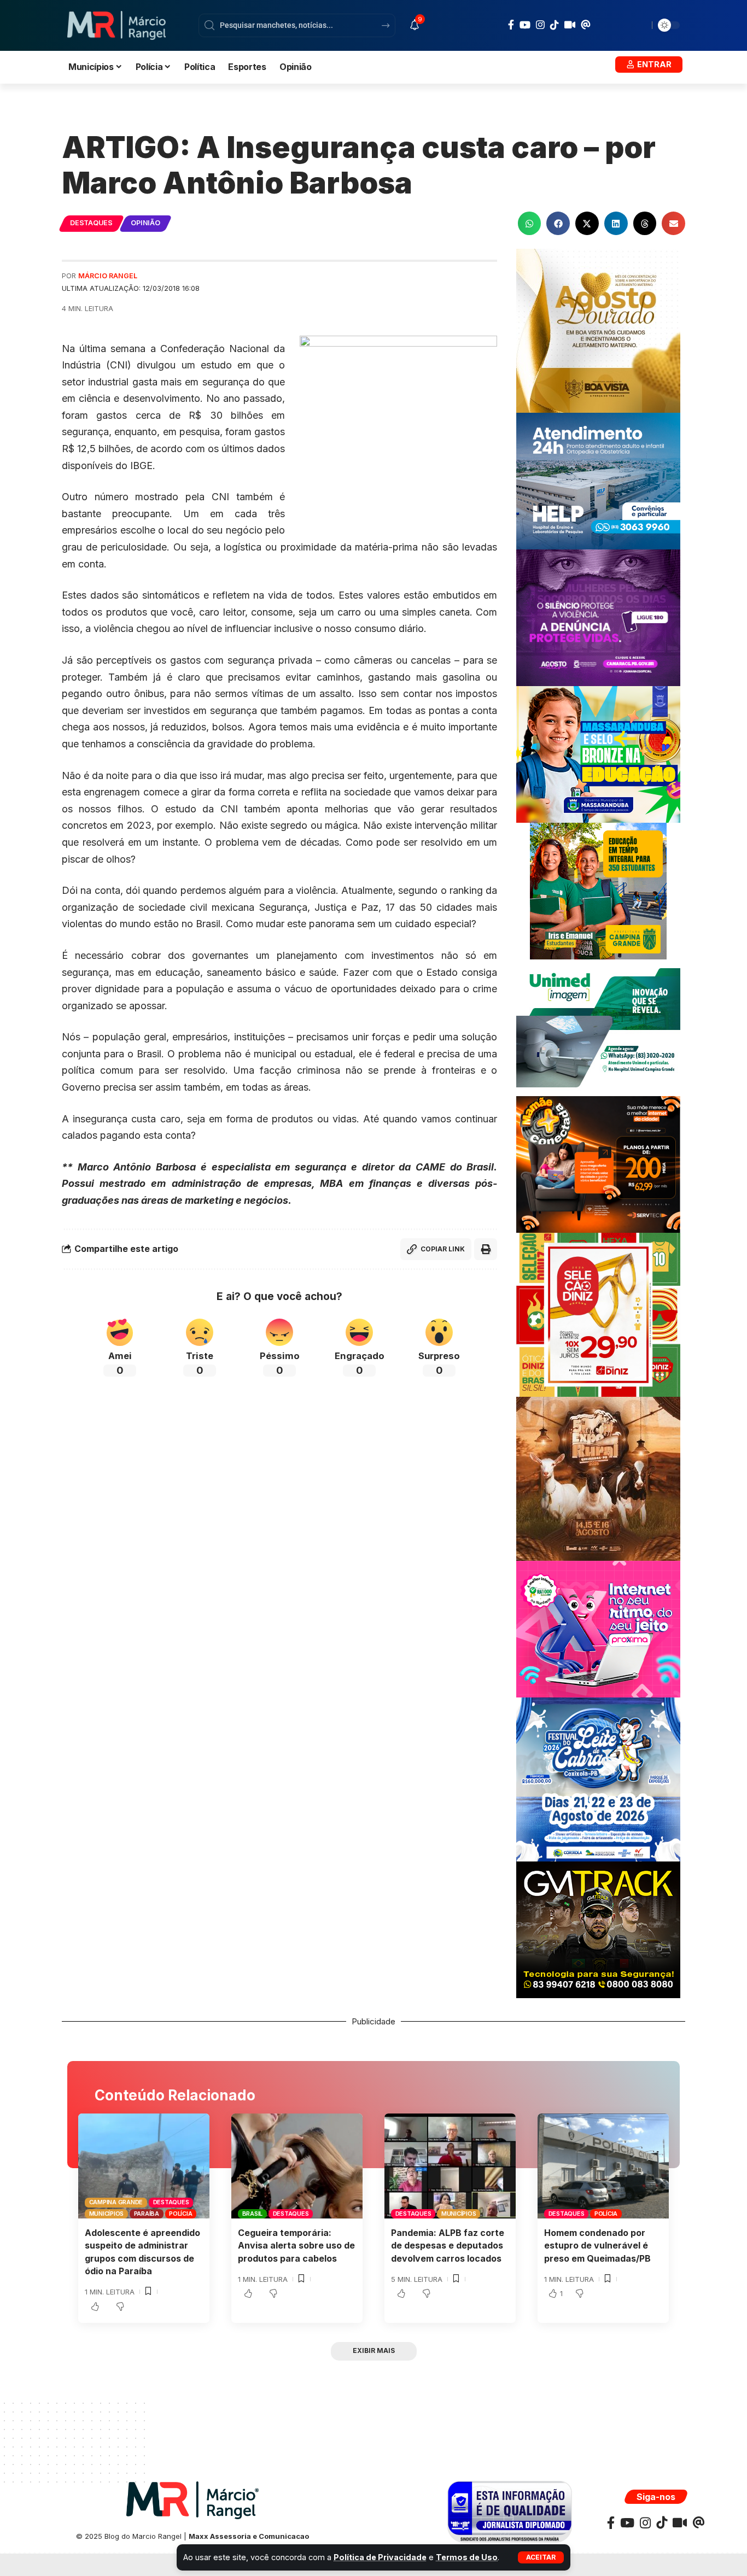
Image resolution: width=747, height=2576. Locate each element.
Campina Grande (116, 2202)
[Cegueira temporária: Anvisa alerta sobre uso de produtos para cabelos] (297, 2166)
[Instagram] (540, 25)
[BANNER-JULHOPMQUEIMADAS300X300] (598, 1478)
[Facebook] (511, 25)
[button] (541, 2557)
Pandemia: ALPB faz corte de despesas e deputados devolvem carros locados (448, 2245)
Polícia (180, 2214)
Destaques (91, 223)
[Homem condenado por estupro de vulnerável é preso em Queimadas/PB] (603, 2166)
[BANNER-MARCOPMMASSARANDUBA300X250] (598, 754)
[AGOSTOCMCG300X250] (598, 617)
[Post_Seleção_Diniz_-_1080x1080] (598, 1314)
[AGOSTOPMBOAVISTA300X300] (598, 330)
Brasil (253, 2214)
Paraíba (147, 2214)
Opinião (145, 223)
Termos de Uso (467, 2557)
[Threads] (586, 25)
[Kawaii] (570, 25)
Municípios (107, 2214)
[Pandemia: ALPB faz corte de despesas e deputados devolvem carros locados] (450, 2166)
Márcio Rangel (108, 276)
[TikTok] (555, 25)
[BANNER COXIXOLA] (598, 1779)
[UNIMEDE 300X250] (598, 1027)
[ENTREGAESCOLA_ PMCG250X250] (598, 890)
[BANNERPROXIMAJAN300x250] (598, 1628)
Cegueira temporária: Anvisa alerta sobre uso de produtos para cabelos (296, 2245)
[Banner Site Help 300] (598, 480)
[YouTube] (525, 25)
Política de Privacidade (380, 2557)
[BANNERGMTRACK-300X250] (598, 1929)
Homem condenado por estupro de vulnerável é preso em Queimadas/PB (597, 2245)
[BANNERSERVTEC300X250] (598, 1164)
